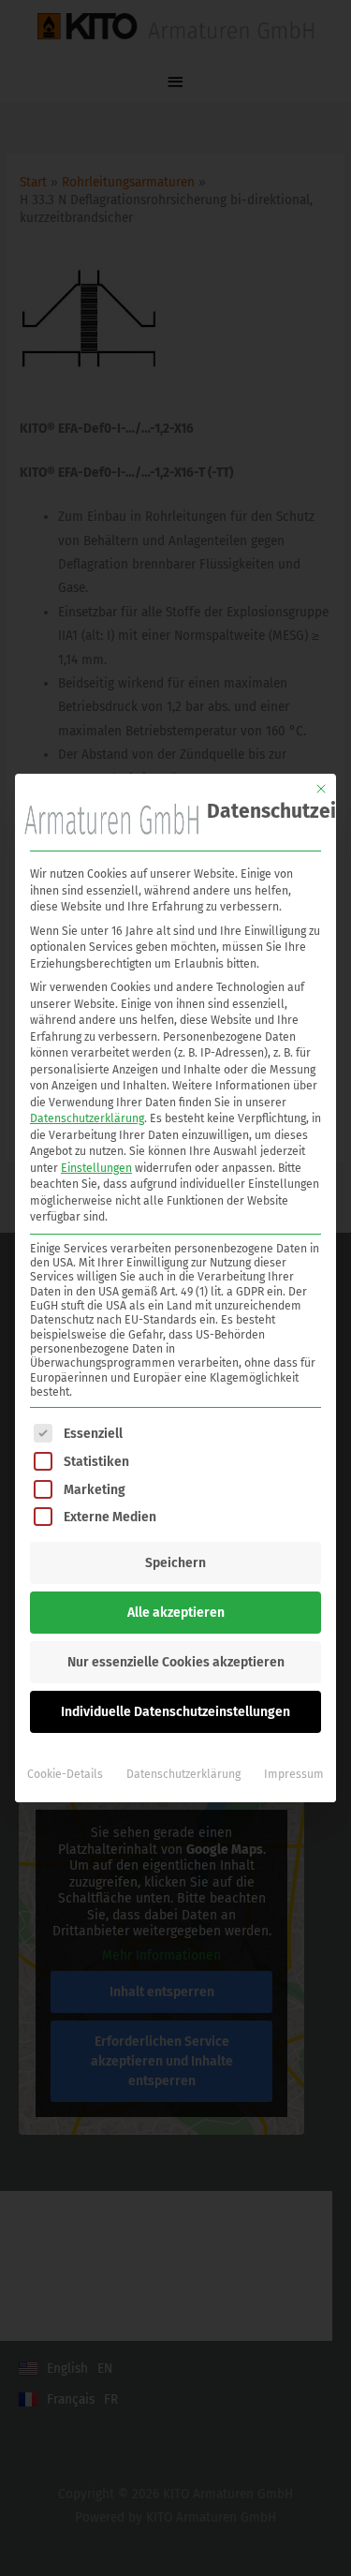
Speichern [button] (175, 1563)
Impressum (294, 1774)
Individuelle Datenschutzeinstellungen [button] (175, 1712)
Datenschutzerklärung (87, 1118)
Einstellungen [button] (96, 1168)
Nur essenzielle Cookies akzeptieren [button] (176, 1662)
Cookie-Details (65, 1774)
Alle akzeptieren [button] (176, 1613)
